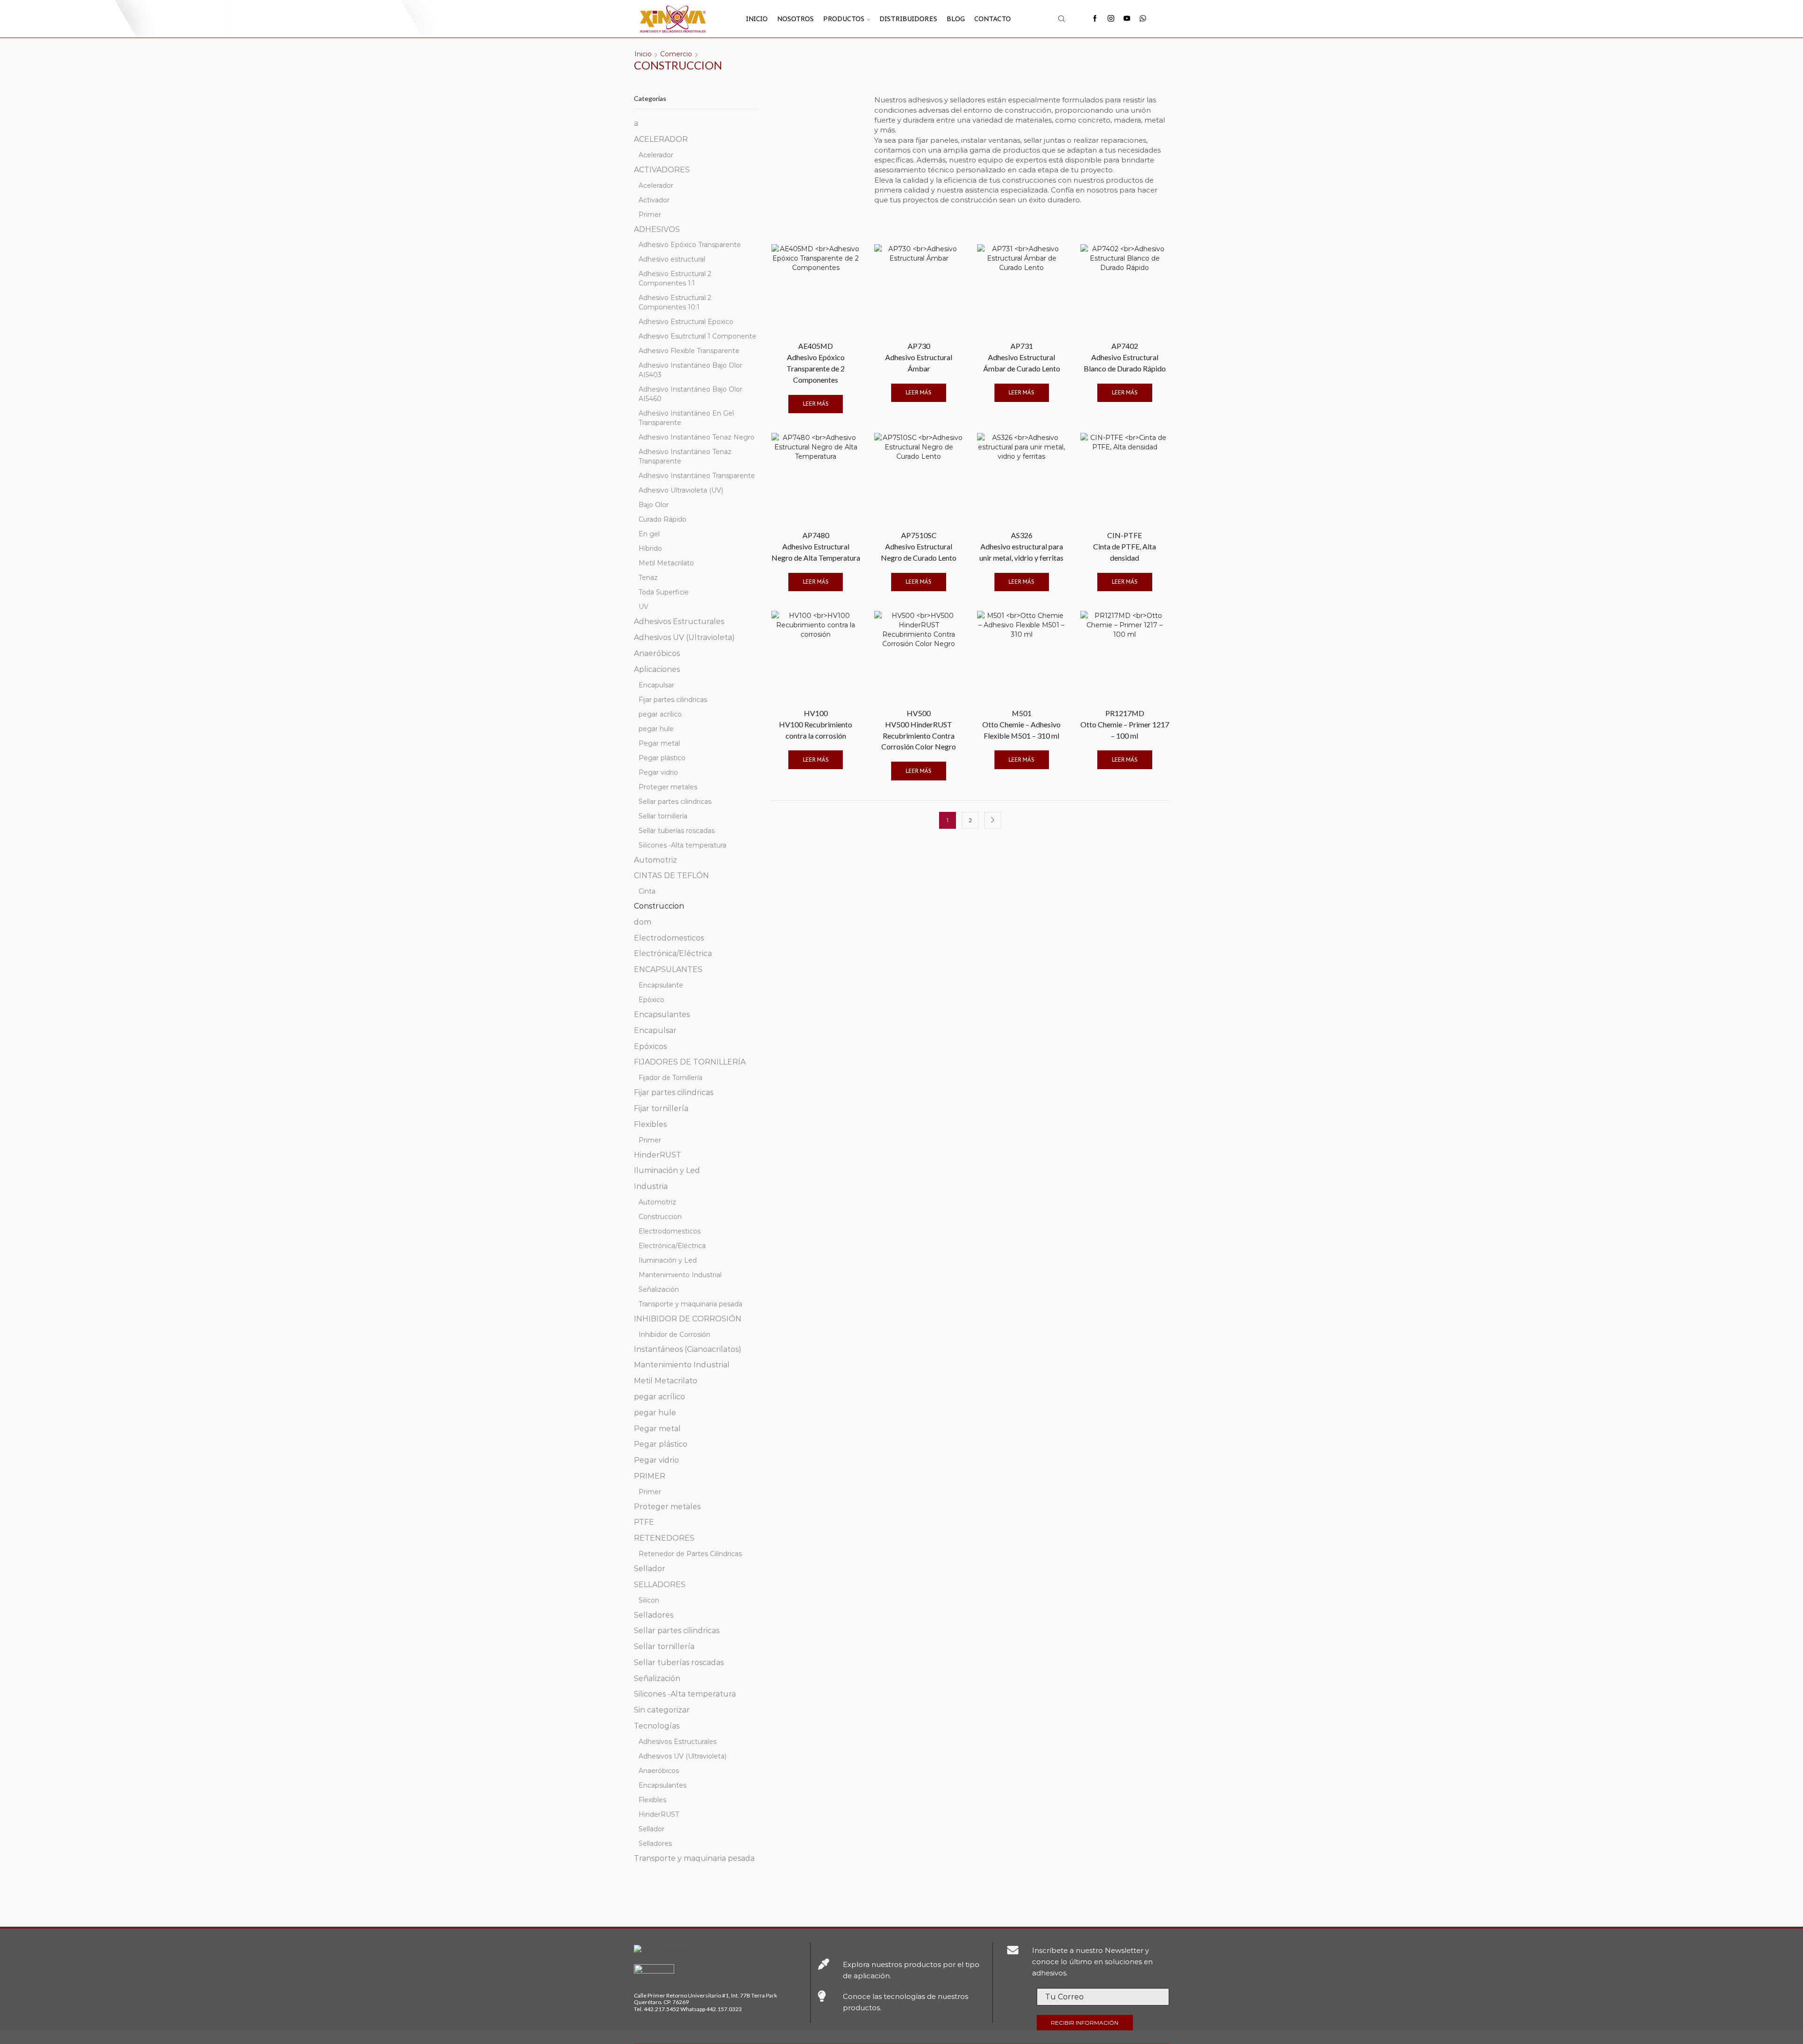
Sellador (650, 1569)
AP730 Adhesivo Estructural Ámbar (919, 357)
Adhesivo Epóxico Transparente (690, 245)
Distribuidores (908, 19)
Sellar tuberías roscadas (677, 831)
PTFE (644, 1522)
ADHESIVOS (657, 229)
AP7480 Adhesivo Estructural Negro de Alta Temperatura (816, 546)
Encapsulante (661, 985)
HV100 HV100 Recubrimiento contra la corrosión (816, 724)
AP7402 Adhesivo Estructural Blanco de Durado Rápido (1125, 357)
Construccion (659, 906)
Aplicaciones (657, 669)
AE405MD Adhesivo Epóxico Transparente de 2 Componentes (816, 363)
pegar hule (656, 729)
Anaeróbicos (657, 653)
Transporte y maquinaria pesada (690, 1304)
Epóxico (651, 1000)
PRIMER (650, 1476)
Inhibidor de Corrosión (674, 1334)
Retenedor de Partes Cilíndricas (690, 1554)
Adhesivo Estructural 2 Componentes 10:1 (675, 302)
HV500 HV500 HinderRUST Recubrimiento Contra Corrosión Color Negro (919, 730)
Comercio (676, 54)
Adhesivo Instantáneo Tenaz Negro (697, 437)
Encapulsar (656, 685)
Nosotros (795, 19)
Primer (650, 215)
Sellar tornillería (663, 816)
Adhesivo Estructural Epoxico (686, 322)
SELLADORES (660, 1585)
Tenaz (648, 578)
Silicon (649, 1600)
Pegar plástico (662, 758)
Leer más (816, 404)
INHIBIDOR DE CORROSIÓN (688, 1319)
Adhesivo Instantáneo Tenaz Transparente (685, 456)
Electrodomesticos (669, 938)
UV (643, 607)
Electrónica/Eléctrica (673, 953)
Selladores (654, 1615)
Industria (651, 1186)
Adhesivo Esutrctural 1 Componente (697, 336)
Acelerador (656, 155)
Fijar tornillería (661, 1108)
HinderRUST (658, 1155)
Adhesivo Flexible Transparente (689, 351)
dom (643, 922)
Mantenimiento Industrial (680, 1275)
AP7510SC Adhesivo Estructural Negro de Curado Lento (919, 546)
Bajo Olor (654, 505)
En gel (649, 534)
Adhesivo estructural (672, 259)
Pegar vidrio (658, 772)
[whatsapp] (1143, 19)
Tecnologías (657, 1726)
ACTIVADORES (662, 170)
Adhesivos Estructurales (679, 621)
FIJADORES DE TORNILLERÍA (690, 1062)
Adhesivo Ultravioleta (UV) (681, 490)
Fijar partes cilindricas (673, 700)
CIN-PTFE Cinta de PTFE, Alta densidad (1125, 546)
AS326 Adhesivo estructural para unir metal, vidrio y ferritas (1021, 546)
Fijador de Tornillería (670, 1078)
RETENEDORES (664, 1538)
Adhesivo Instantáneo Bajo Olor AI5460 (690, 394)
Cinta (647, 891)
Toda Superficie (664, 592)
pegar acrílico (660, 714)
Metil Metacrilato (666, 563)
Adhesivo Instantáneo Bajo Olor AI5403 (690, 370)
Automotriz (655, 860)
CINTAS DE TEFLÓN (671, 875)
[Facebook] (1095, 19)
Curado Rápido (663, 519)
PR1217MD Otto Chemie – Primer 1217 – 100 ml (1125, 724)
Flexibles (650, 1124)
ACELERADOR (661, 139)
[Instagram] (1111, 19)
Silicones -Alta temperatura (682, 845)
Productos (844, 19)
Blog (956, 19)
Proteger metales (668, 787)
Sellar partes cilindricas (675, 802)
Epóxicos (650, 1046)
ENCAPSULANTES (668, 969)
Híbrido (650, 548)
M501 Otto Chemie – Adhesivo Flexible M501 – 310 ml (1021, 724)
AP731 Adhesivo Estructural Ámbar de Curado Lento (1022, 357)
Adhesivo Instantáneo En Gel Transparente (686, 418)
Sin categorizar (662, 1710)
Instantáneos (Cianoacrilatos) (688, 1349)
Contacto (993, 19)
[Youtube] (1127, 19)
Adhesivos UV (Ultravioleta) (684, 637)
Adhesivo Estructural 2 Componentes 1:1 (675, 278)
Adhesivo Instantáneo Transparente (697, 476)
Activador (654, 200)
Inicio (757, 19)
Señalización (659, 1289)
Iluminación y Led (667, 1170)
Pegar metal (659, 743)
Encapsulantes (662, 1014)
